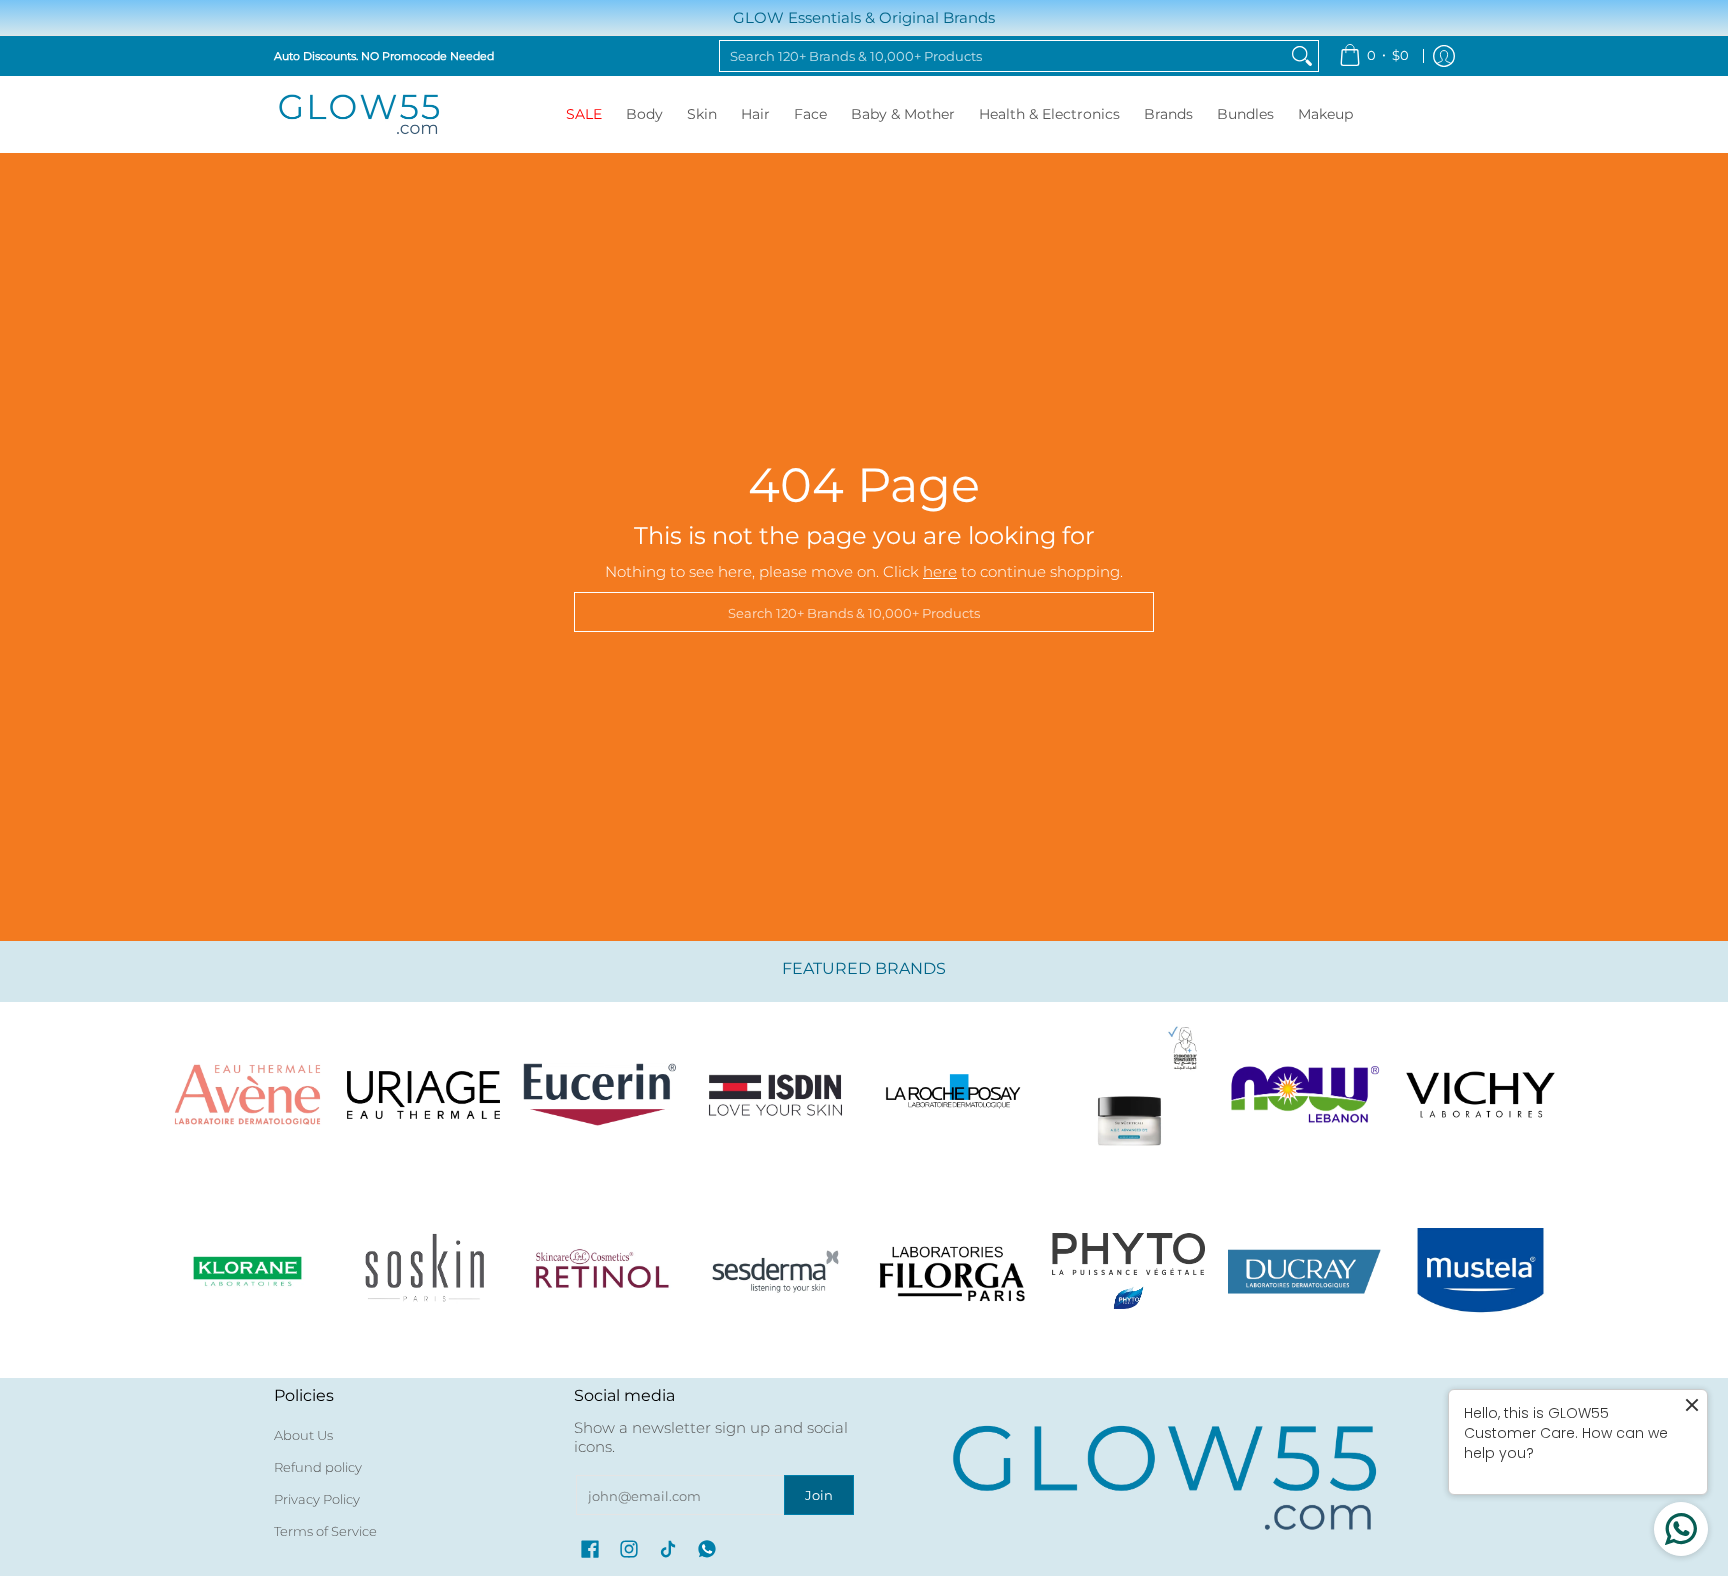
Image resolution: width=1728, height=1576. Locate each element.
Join (819, 1495)
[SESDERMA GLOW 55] (776, 1271)
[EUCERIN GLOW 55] (600, 1095)
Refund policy (318, 1467)
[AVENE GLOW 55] (247, 1095)
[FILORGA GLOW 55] (952, 1271)
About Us (303, 1435)
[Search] (1302, 56)
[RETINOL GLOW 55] (600, 1271)
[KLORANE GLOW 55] (247, 1271)
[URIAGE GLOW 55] (423, 1095)
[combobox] (1003, 56)
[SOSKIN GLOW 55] (423, 1271)
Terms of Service (325, 1531)
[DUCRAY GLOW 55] (1305, 1271)
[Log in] (1444, 56)
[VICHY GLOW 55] (1481, 1095)
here (940, 571)
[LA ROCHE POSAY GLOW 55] (952, 1095)
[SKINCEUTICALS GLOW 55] (1128, 1095)
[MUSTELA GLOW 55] (1481, 1271)
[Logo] (1305, 1095)
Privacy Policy (317, 1499)
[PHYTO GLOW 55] (1128, 1271)
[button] (590, 1549)
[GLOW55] (359, 114)
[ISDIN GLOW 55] (776, 1095)
